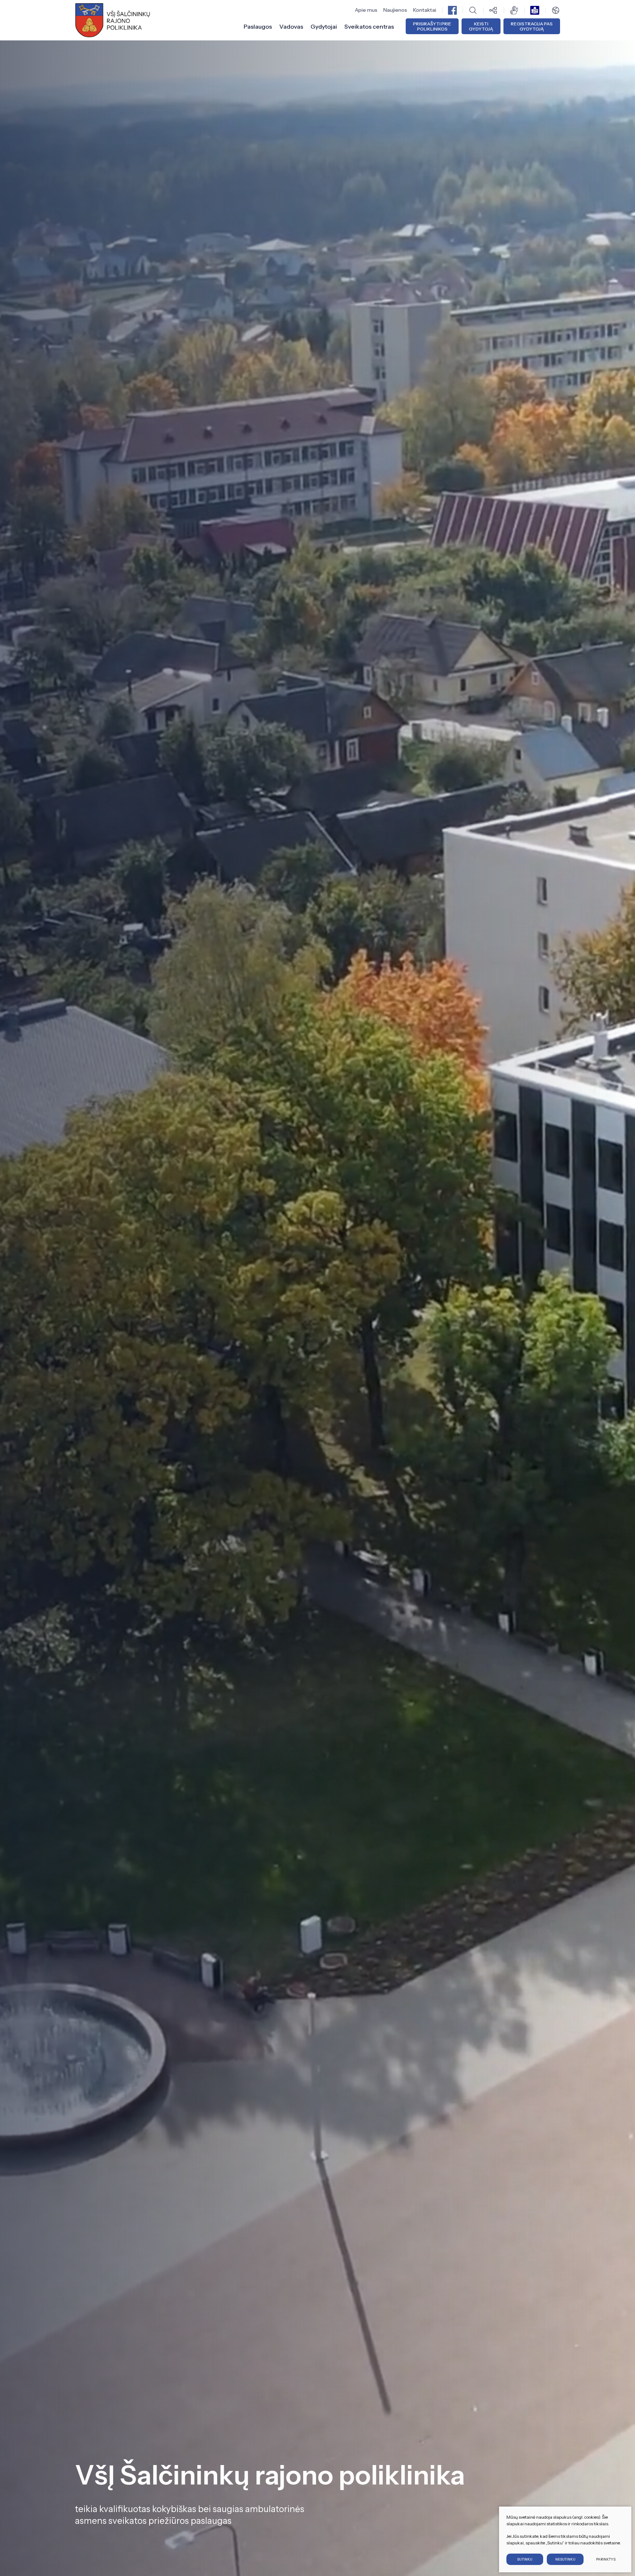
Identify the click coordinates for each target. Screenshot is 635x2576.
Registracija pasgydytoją (532, 26)
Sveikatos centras (369, 26)
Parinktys (606, 2559)
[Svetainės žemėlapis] (494, 10)
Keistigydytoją (481, 26)
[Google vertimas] (556, 10)
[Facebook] (452, 10)
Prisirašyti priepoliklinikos (432, 26)
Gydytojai (324, 26)
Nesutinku (565, 2559)
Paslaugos (258, 26)
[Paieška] (473, 10)
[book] (535, 10)
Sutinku (525, 2559)
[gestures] (514, 10)
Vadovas (291, 26)
